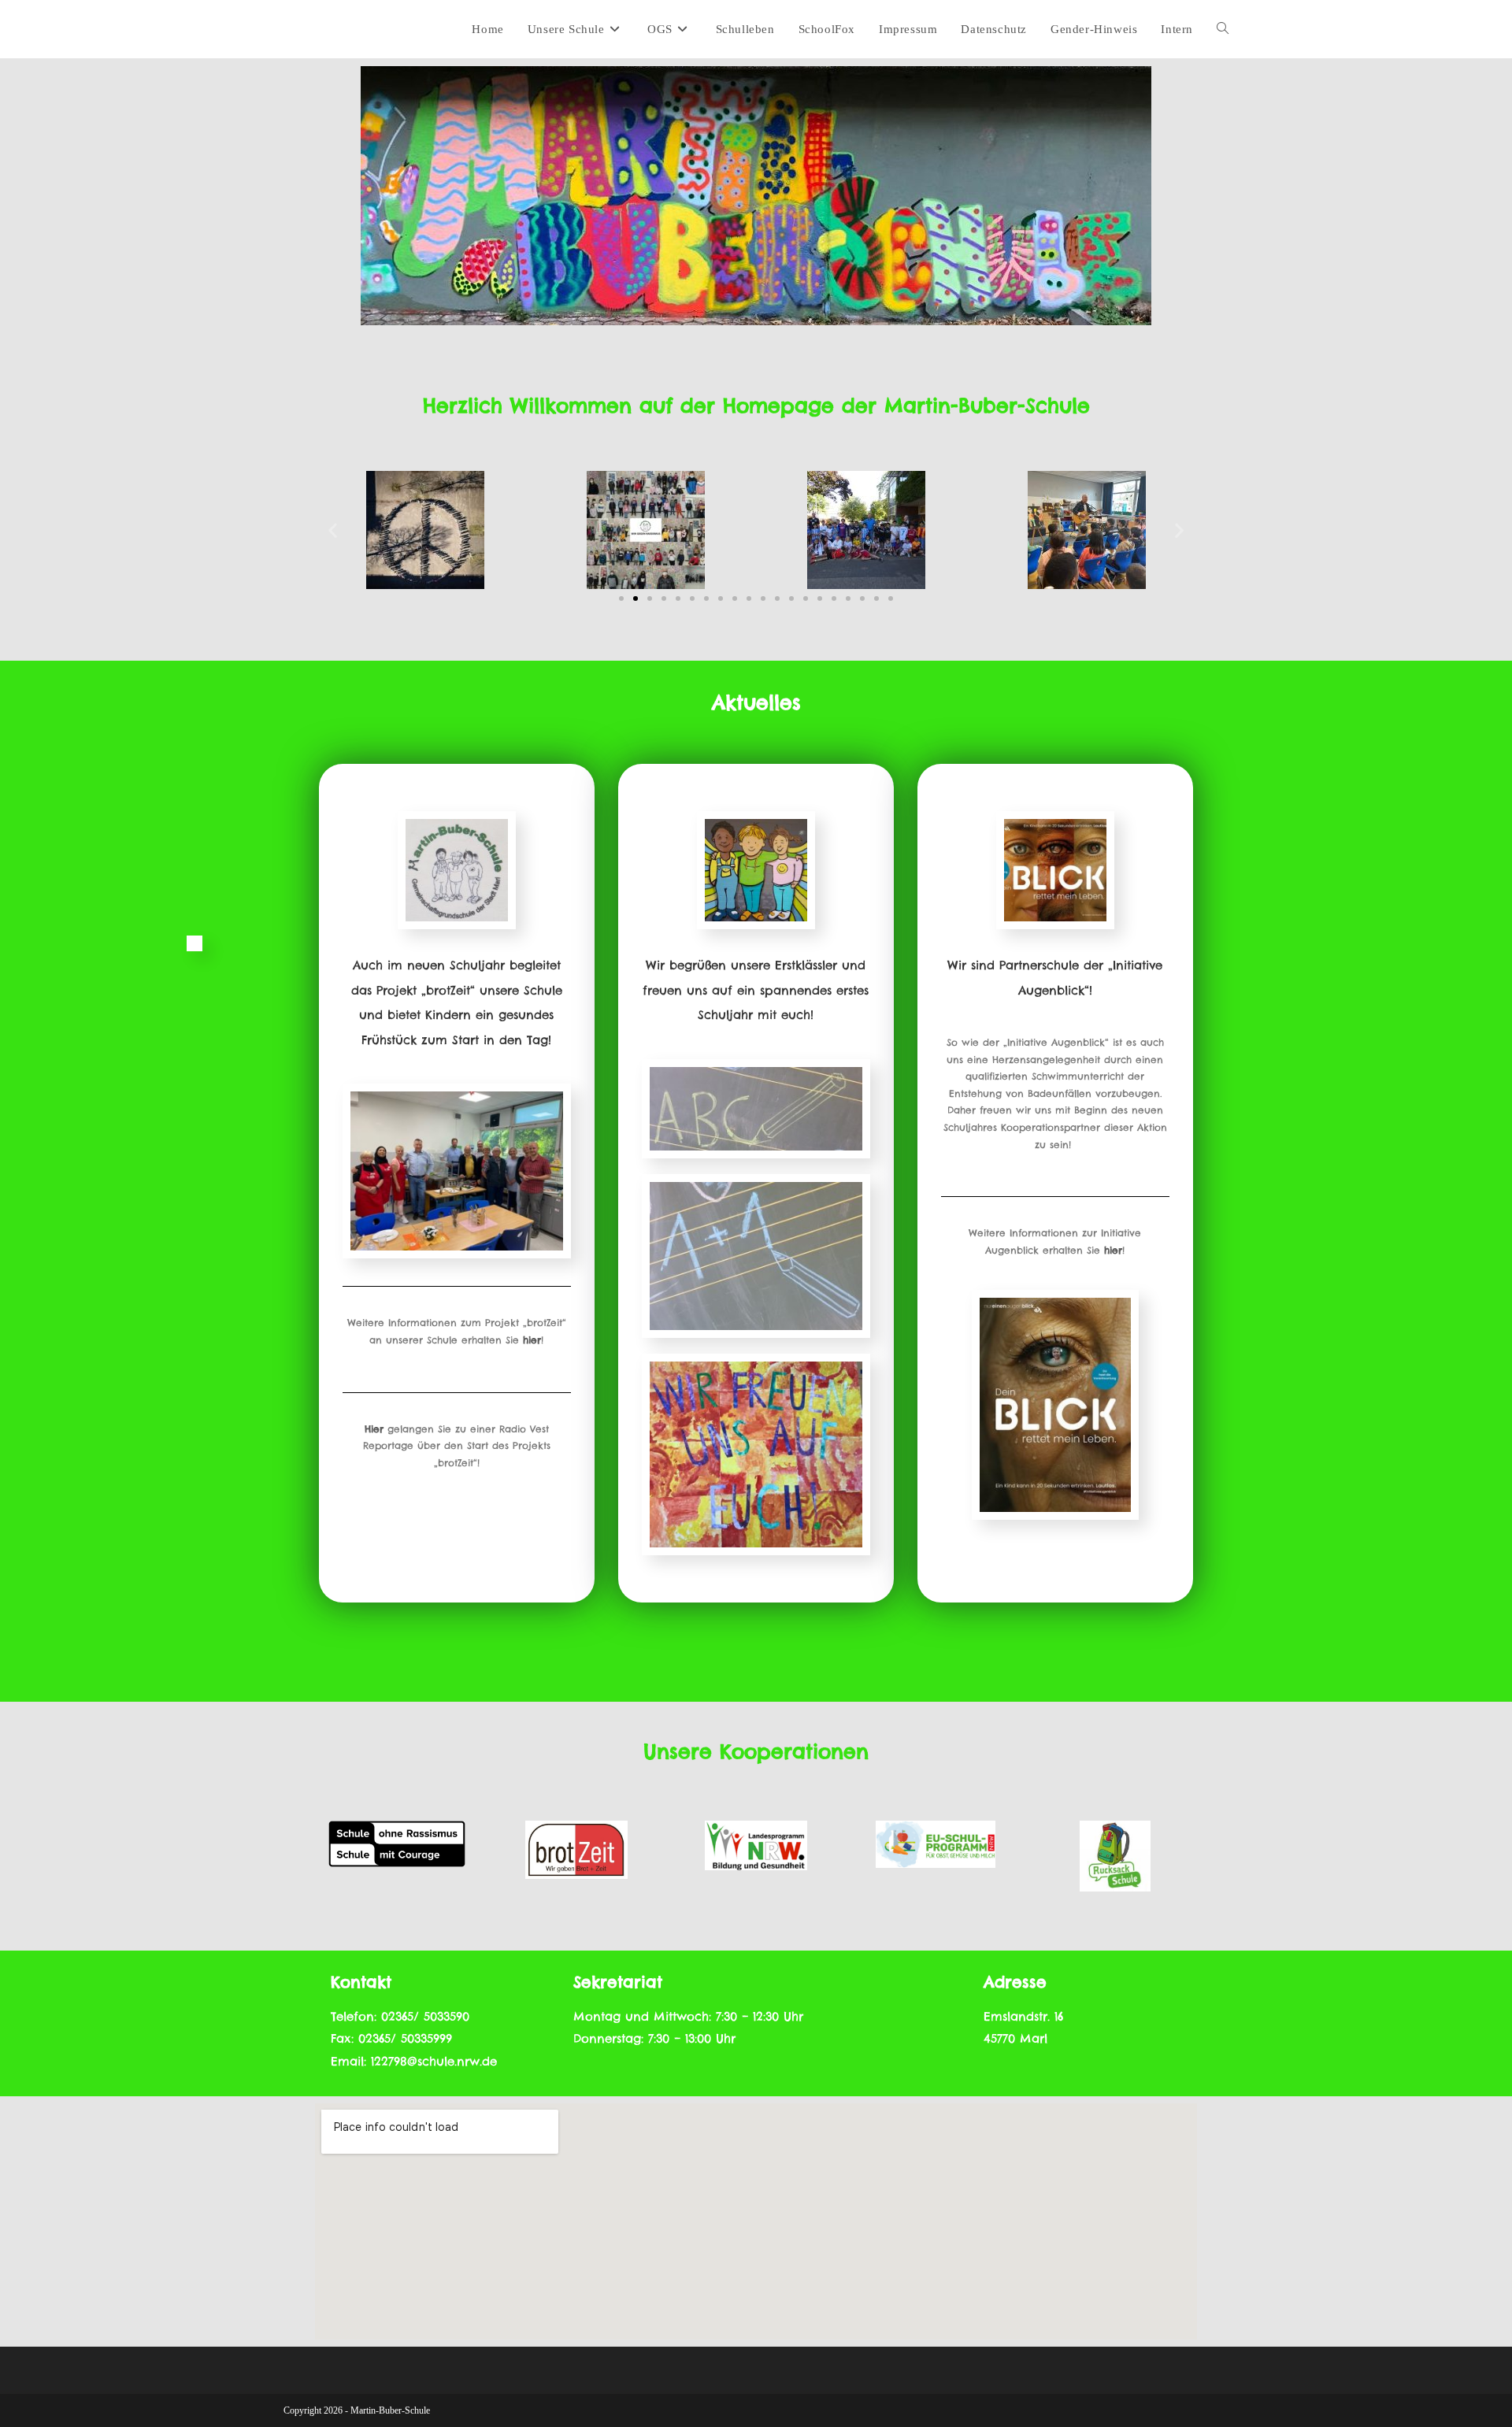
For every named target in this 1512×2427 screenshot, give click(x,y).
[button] (333, 530)
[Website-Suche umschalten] (1223, 29)
